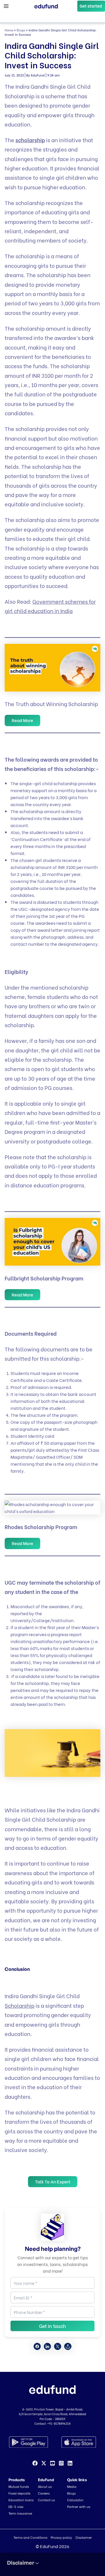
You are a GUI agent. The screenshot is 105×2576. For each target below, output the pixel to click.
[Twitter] (44, 2463)
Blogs (21, 30)
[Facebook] (35, 2463)
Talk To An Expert (53, 2182)
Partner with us (79, 2506)
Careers (44, 2493)
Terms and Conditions (30, 2537)
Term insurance (20, 2513)
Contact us (46, 2500)
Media (72, 2486)
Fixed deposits (19, 2493)
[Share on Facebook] (37, 2346)
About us (45, 2486)
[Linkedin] (70, 2463)
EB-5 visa (16, 2506)
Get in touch (52, 2326)
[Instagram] (61, 2463)
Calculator (75, 2500)
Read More (22, 720)
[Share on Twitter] (58, 2346)
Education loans (21, 2500)
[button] (91, 6)
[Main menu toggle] (6, 6)
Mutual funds (19, 2486)
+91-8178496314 (59, 2423)
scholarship (30, 140)
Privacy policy (61, 2537)
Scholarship (20, 2005)
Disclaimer (84, 2537)
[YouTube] (52, 2463)
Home (9, 30)
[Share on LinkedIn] (47, 2346)
